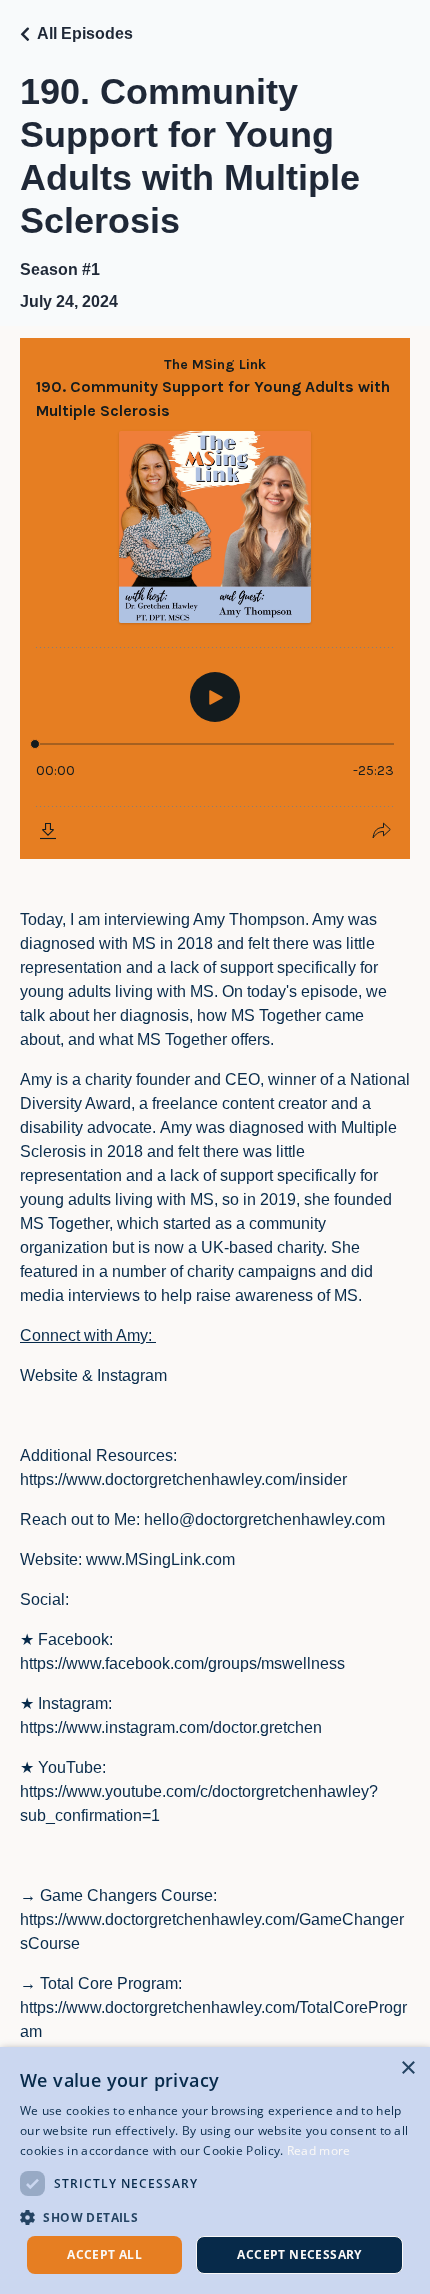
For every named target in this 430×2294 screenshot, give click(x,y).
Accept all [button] (104, 2254)
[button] (215, 2217)
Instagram (132, 1375)
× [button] (407, 2068)
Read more (319, 2150)
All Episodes (85, 33)
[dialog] (215, 2170)
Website (49, 1375)
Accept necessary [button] (299, 2254)
